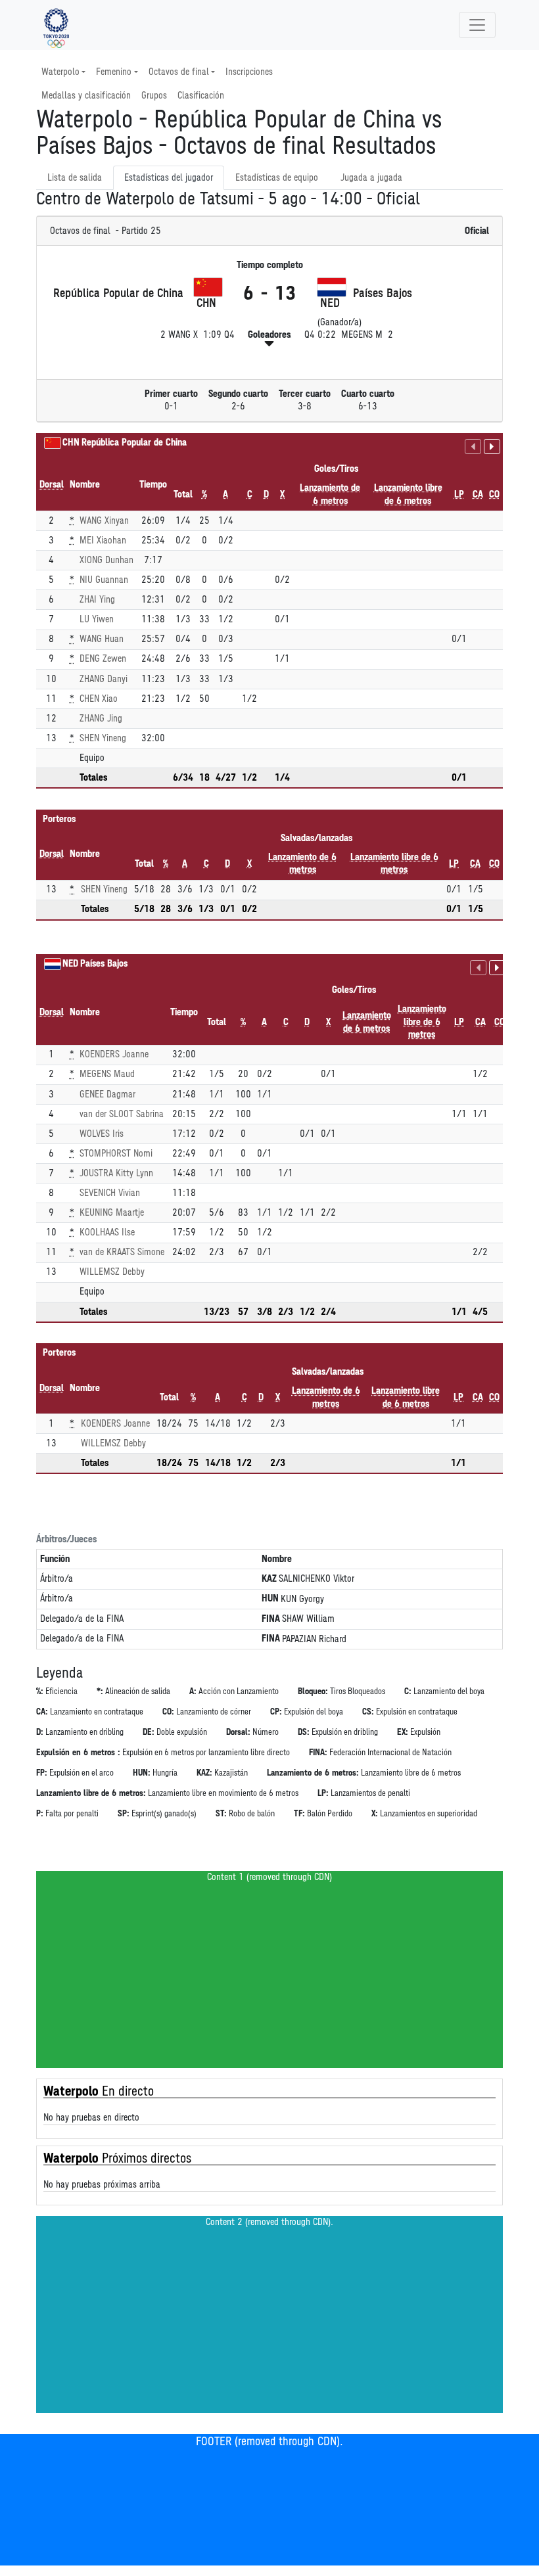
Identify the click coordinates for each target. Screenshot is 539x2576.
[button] (269, 344)
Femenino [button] (114, 72)
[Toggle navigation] (477, 25)
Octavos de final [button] (179, 72)
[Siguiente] (492, 447)
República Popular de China (134, 443)
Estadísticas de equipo (277, 178)
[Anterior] (473, 447)
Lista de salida (75, 178)
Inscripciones (249, 72)
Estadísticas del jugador (169, 178)
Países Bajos (104, 964)
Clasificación (201, 96)
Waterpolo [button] (60, 72)
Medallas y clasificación (86, 96)
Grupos (154, 96)
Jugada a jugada (371, 178)
